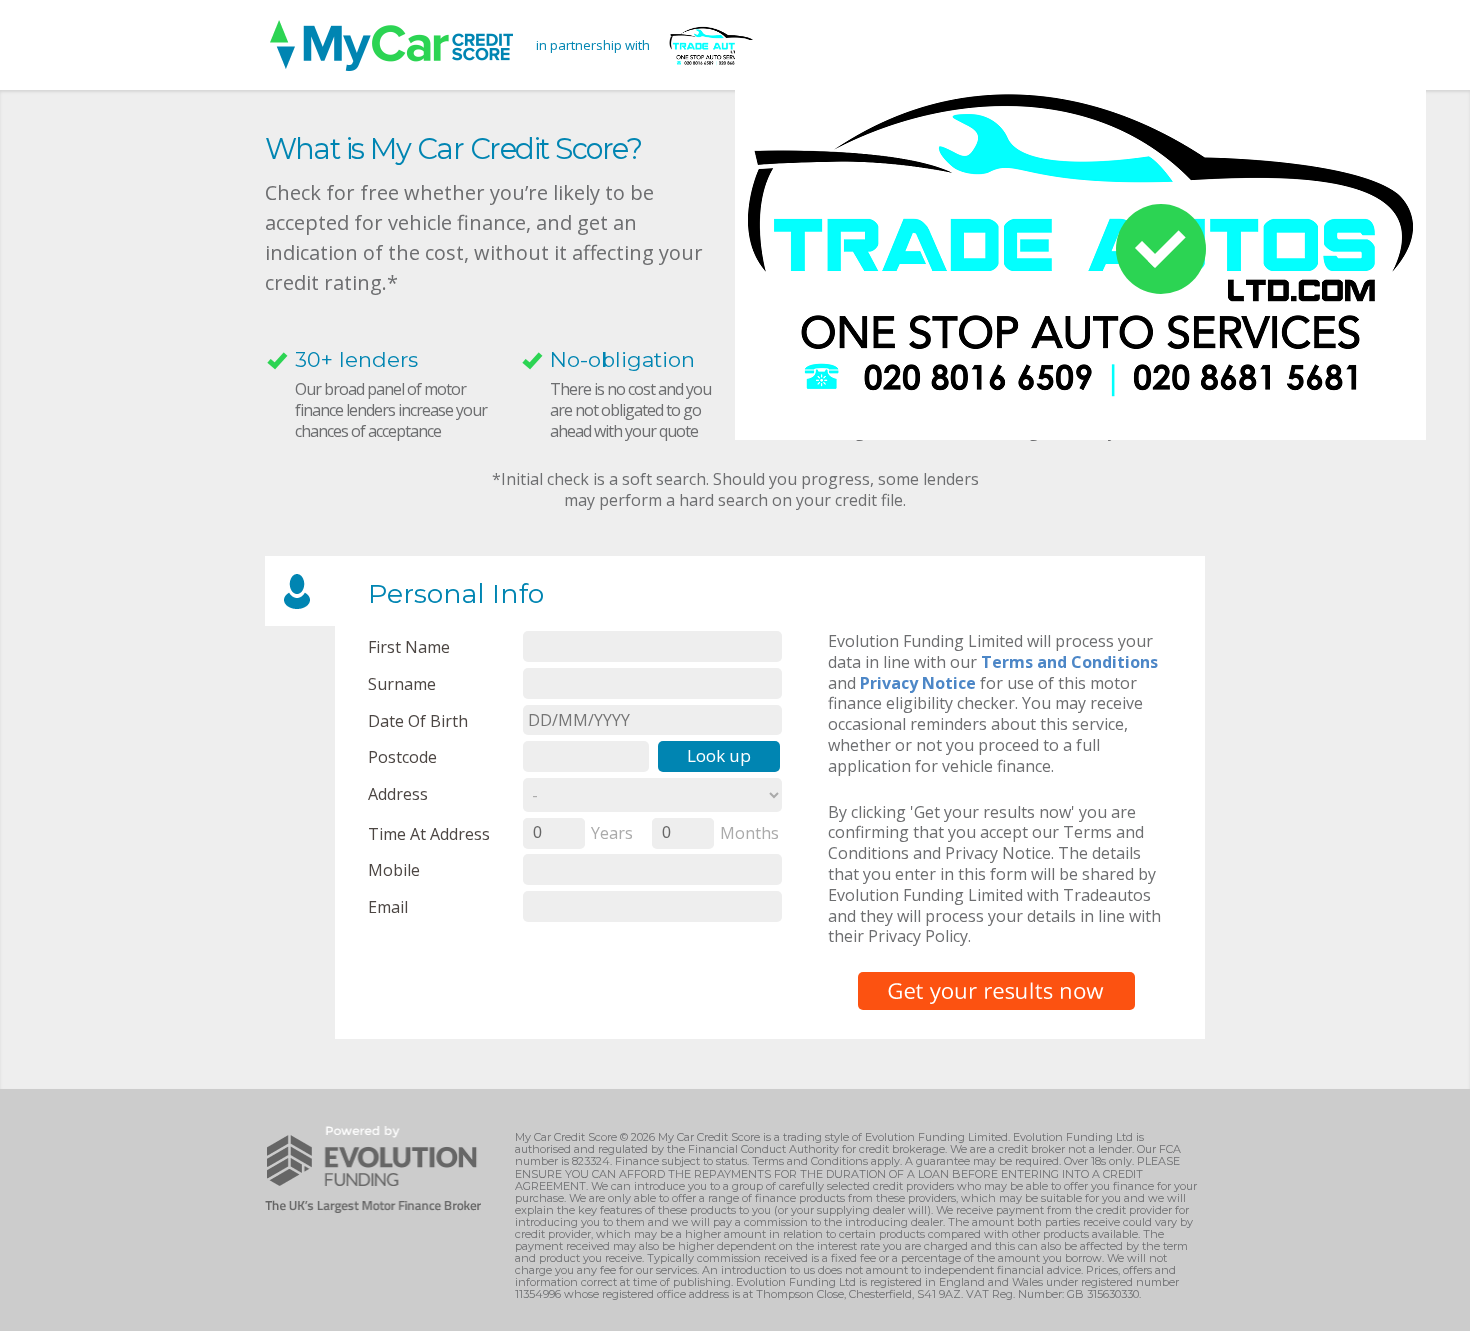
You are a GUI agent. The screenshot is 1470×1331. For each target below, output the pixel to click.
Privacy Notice (918, 683)
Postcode (402, 756)
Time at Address (429, 833)
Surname (402, 683)
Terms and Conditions (1069, 662)
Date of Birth (418, 720)
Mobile (394, 869)
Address (398, 793)
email (388, 906)
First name (409, 646)
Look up (719, 755)
